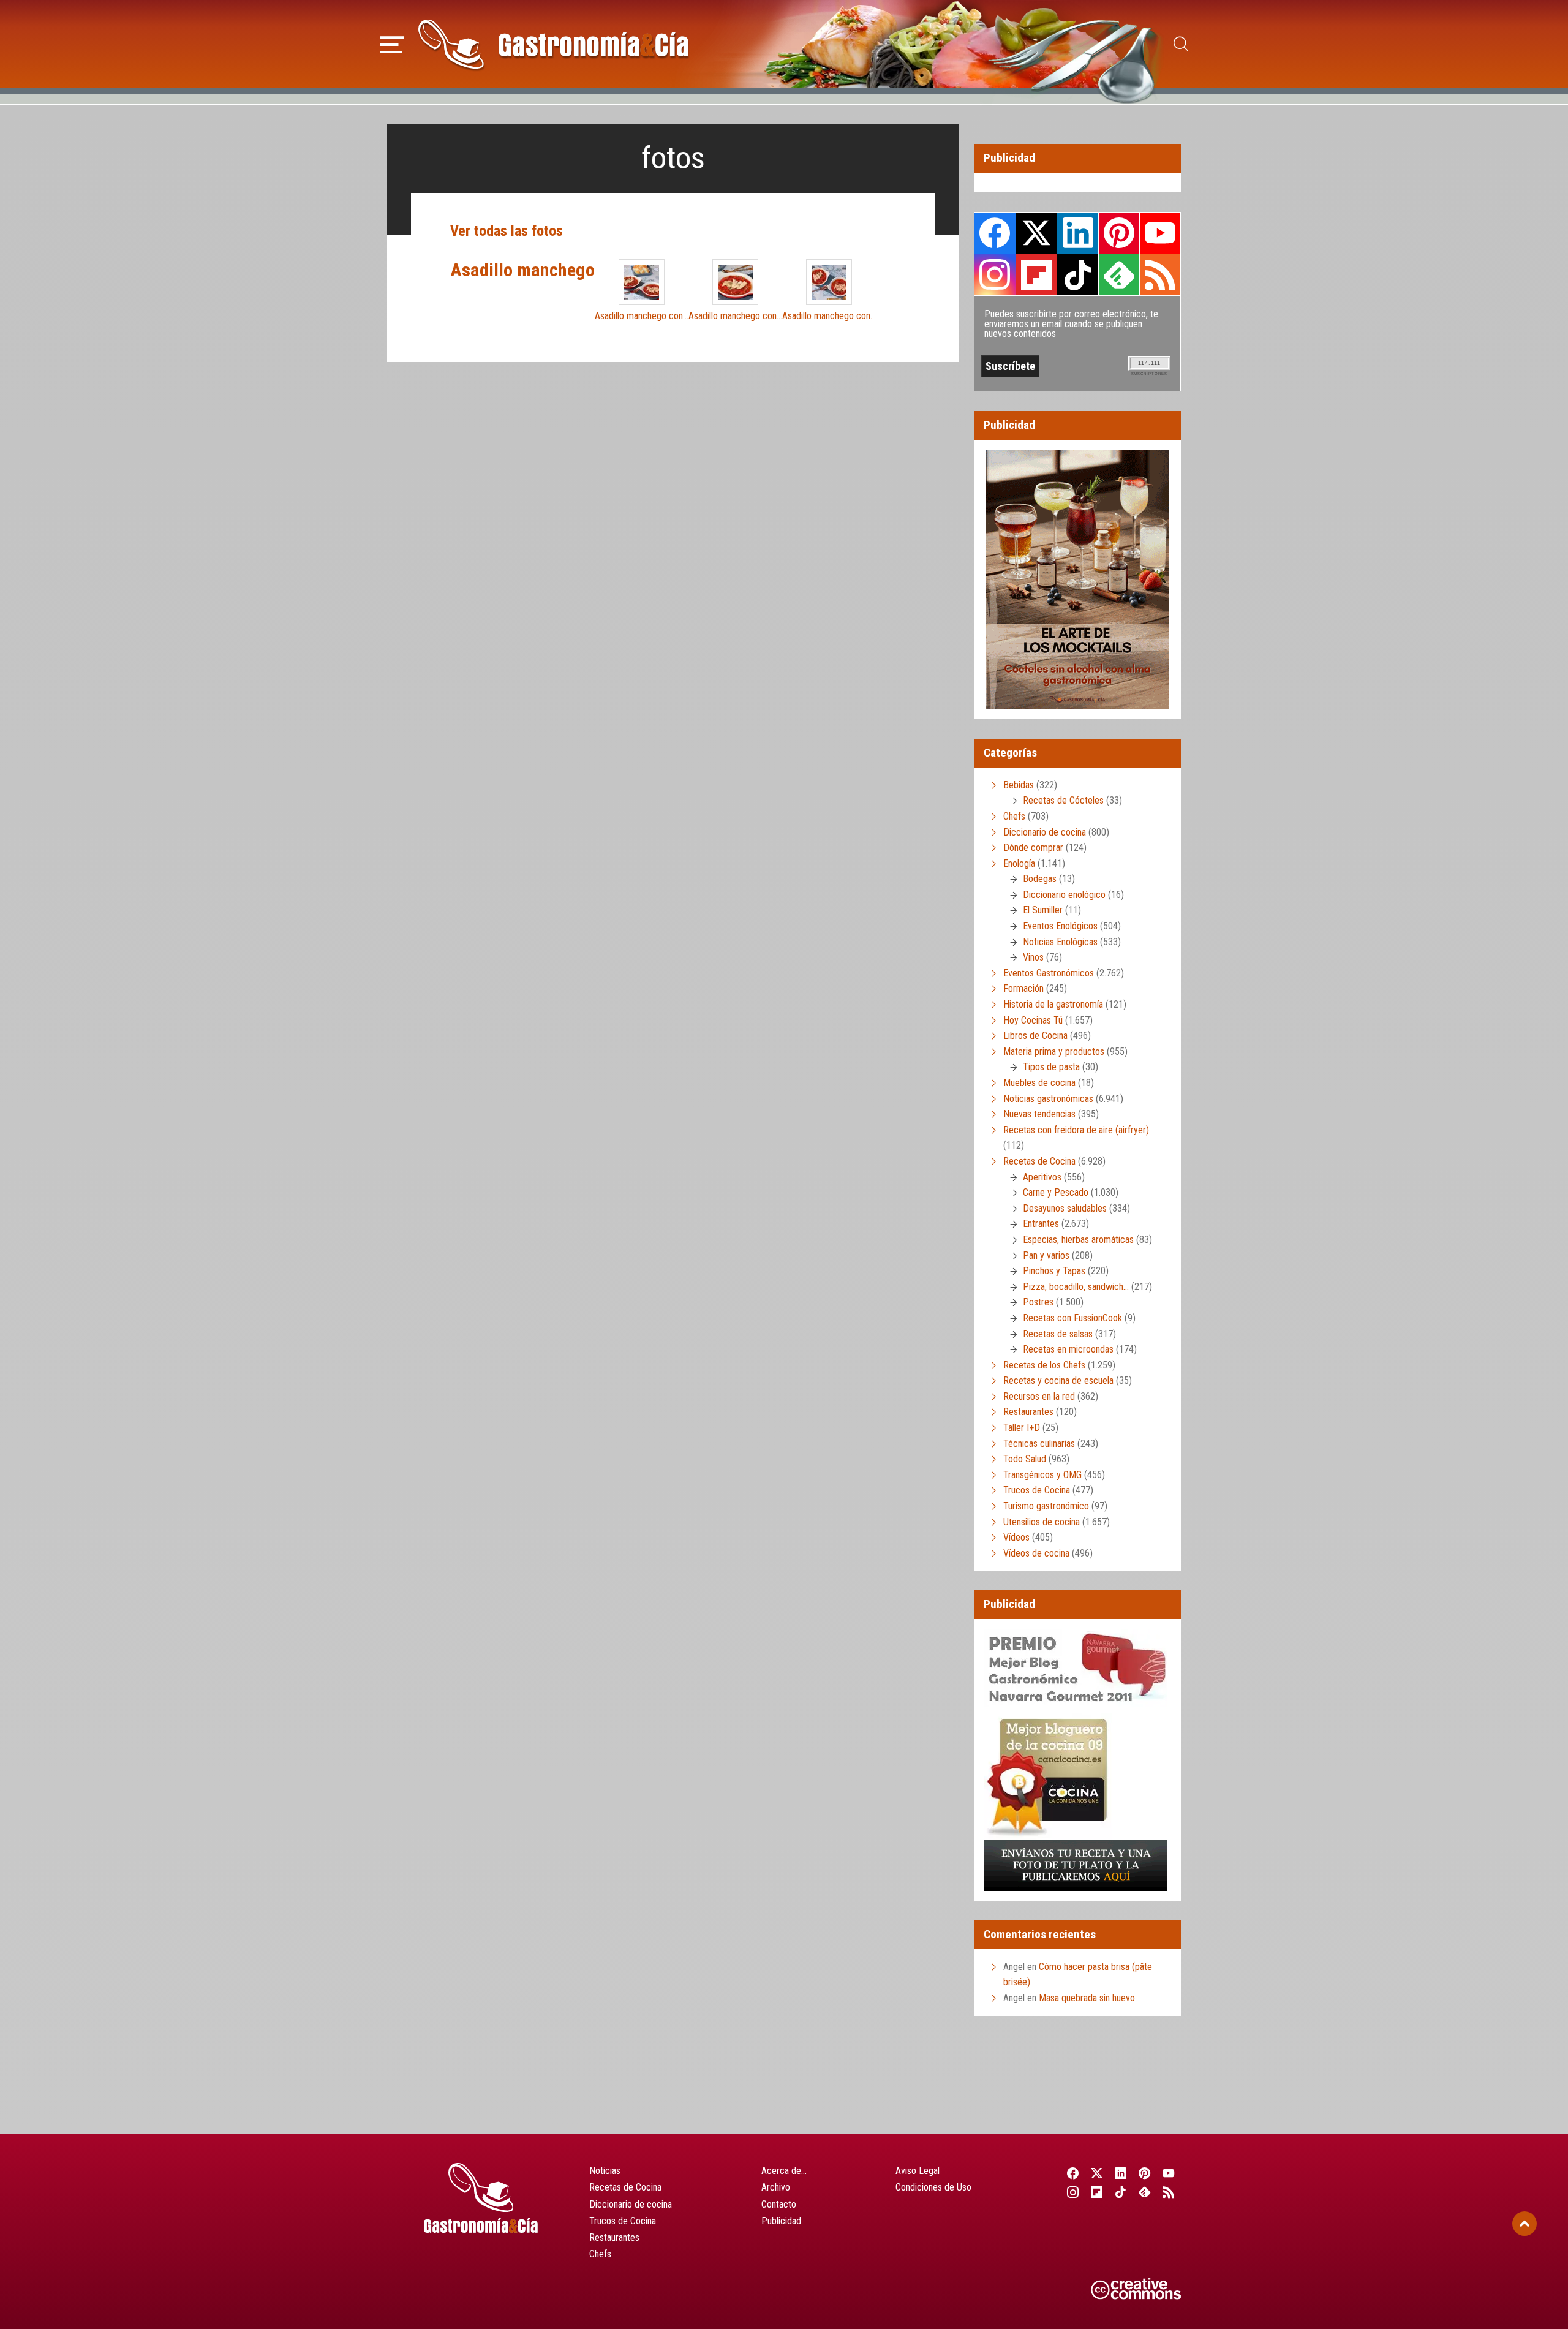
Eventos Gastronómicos (1049, 973)
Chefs (1014, 816)
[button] (392, 43)
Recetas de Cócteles (1063, 800)
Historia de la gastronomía (1053, 1004)
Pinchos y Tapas (1054, 1271)
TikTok (1077, 274)
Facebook (995, 233)
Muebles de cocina (1039, 1083)
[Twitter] (1097, 2173)
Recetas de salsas (1058, 1334)
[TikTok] (1121, 2192)
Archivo (776, 2187)
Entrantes (1041, 1224)
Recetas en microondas (1068, 1349)
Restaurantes (1028, 1412)
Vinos (1033, 957)
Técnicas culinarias (1039, 1444)
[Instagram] (1073, 2192)
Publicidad (781, 2221)
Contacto (779, 2204)
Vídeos (1016, 1537)
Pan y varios (1046, 1255)
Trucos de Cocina (1037, 1490)
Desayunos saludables (1065, 1208)
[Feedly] (1145, 2192)
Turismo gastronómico (1046, 1506)
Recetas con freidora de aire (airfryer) (1076, 1130)
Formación (1023, 988)
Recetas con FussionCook (1072, 1318)
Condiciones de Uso (933, 2187)
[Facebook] (1073, 2173)
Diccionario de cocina (1045, 832)
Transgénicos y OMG (1042, 1475)
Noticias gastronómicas (1048, 1099)
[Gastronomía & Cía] (553, 44)
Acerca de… (784, 2171)
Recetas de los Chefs (1044, 1365)
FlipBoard (1036, 274)
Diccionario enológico (1064, 895)
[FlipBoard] (1097, 2192)
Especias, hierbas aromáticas (1078, 1240)
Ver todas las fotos (507, 231)
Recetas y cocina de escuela (1058, 1380)
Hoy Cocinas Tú (1033, 1020)
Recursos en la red (1039, 1396)
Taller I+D (1022, 1428)
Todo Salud (1025, 1459)
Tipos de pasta (1051, 1067)
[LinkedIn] (1121, 2173)
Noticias (605, 2171)
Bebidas (1019, 785)
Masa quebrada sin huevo (1087, 1998)
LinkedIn (1077, 233)
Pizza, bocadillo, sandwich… (1076, 1287)
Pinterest (1119, 233)
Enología (1019, 863)
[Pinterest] (1145, 2173)
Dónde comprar (1033, 847)
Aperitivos (1042, 1177)
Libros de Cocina (1035, 1036)
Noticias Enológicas (1060, 942)
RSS (1160, 274)
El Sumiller (1043, 910)
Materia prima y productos (1054, 1051)
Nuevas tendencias (1039, 1114)
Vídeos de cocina (1036, 1553)
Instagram (995, 275)
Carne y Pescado (1056, 1192)
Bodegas (1040, 879)
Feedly (1119, 274)
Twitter (1036, 233)
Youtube (1160, 233)
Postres (1038, 1302)
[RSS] (1169, 2192)
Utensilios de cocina (1042, 1522)
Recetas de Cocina (1039, 1161)
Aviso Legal (918, 2171)
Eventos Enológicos (1060, 926)
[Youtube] (1169, 2173)
